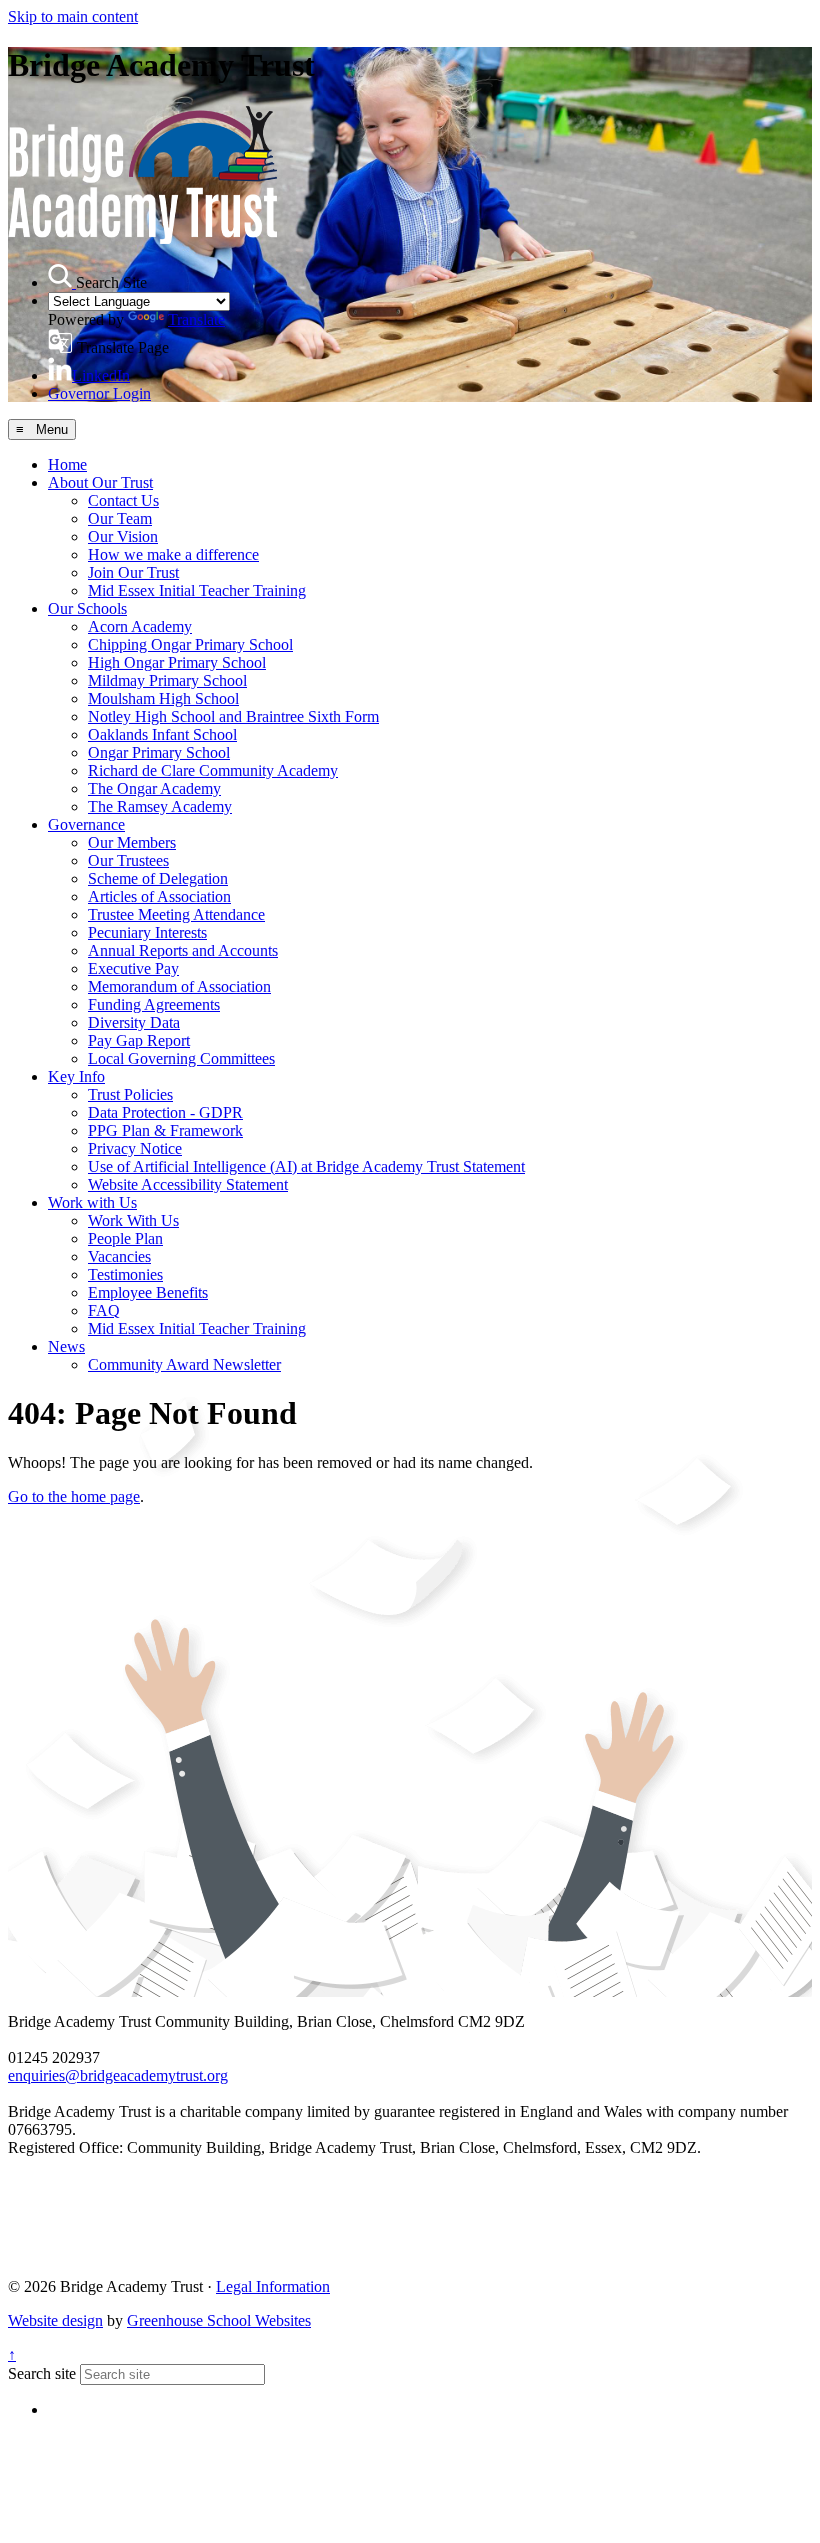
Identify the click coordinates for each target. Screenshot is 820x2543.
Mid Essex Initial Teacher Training (197, 590)
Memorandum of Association (179, 986)
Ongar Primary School (159, 752)
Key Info (76, 1076)
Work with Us (92, 1202)
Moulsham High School (163, 698)
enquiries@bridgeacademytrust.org (118, 2075)
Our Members (132, 842)
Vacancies (119, 1256)
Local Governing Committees (181, 1058)
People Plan (125, 1238)
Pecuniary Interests (147, 932)
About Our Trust (100, 482)
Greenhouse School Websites (219, 2320)
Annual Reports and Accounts (183, 950)
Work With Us (133, 1220)
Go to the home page (74, 1496)
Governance (86, 824)
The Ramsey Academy (160, 806)
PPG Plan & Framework (165, 1130)
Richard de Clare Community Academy (213, 770)
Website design (55, 2320)
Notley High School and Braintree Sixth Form (233, 716)
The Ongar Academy (154, 788)
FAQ (104, 1310)
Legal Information (273, 2286)
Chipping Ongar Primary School (190, 644)
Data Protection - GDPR (165, 1112)
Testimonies (125, 1274)
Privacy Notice (135, 1148)
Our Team (120, 518)
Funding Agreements (154, 1004)
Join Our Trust (133, 572)
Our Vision (123, 536)
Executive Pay (133, 968)
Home (67, 464)
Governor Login (99, 393)
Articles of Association (159, 896)
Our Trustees (128, 860)
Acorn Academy (140, 626)
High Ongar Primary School (177, 662)
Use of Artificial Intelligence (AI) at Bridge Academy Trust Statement (306, 1166)
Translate (196, 319)
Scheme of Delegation (158, 878)
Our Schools (87, 608)
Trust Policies (130, 1094)
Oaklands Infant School (162, 734)
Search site (42, 2373)
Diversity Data (134, 1022)
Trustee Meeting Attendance (176, 914)
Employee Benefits (148, 1292)
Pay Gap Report (139, 1040)
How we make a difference (173, 554)
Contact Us (123, 500)
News (66, 1346)
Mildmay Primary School (167, 680)
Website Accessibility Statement (188, 1184)
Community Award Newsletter (184, 1364)
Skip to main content (73, 16)
